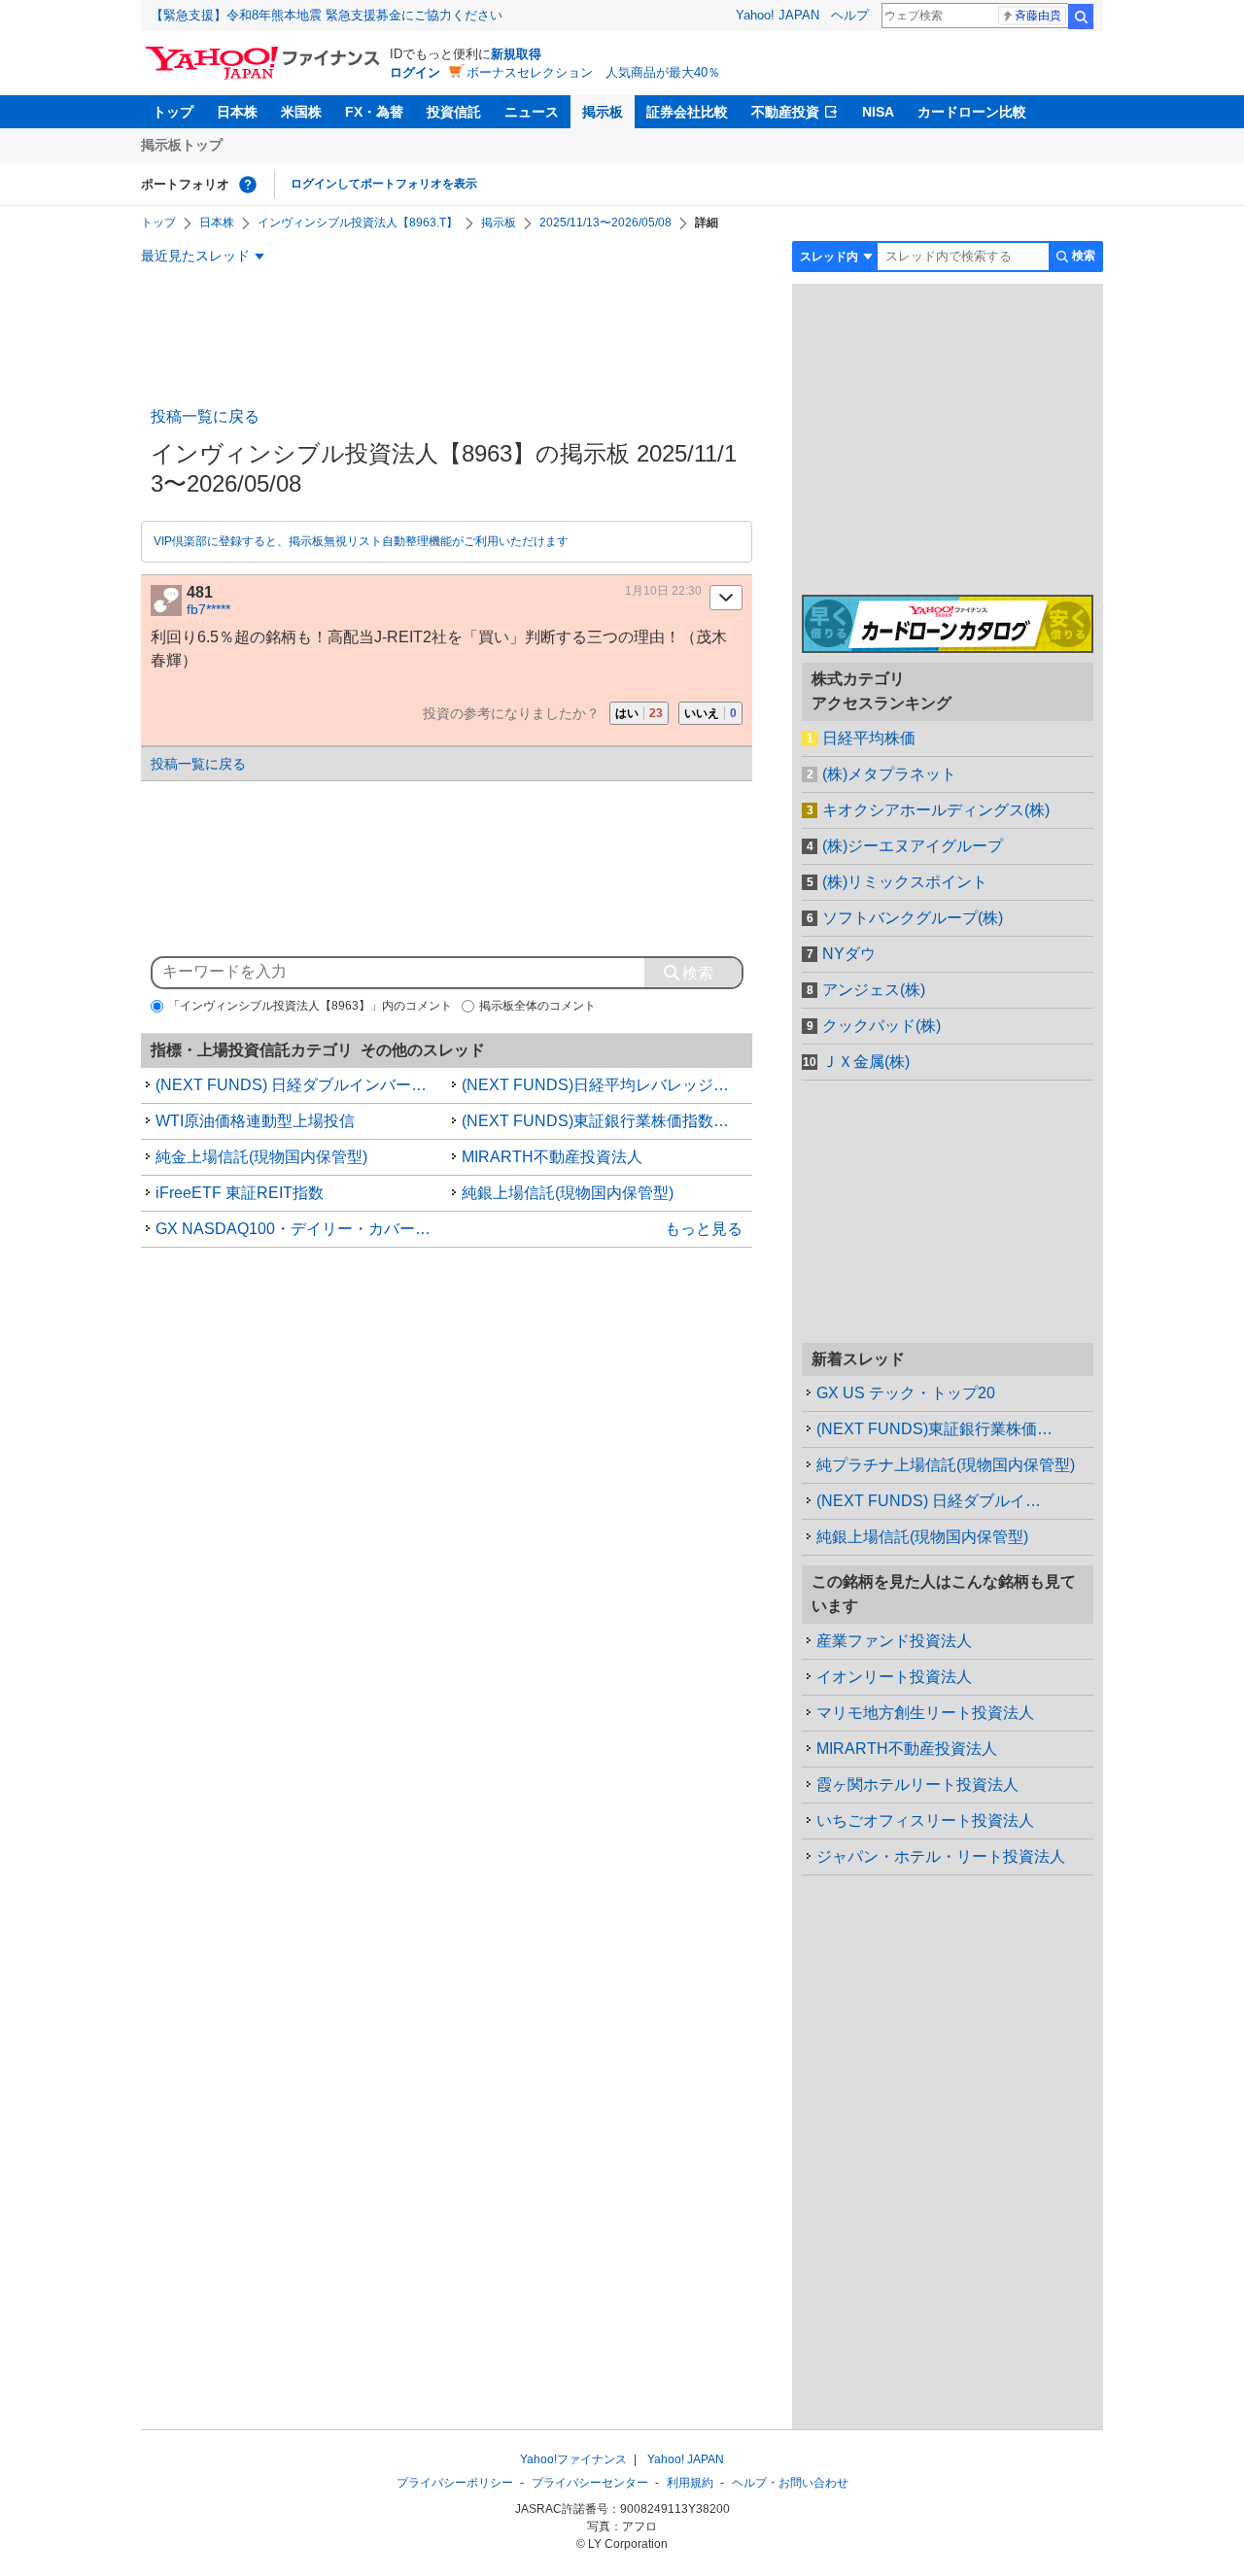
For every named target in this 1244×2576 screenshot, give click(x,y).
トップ (173, 112)
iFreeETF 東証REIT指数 (240, 1193)
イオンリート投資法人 (894, 1677)
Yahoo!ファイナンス (573, 2459)
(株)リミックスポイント (905, 882)
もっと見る (704, 1229)
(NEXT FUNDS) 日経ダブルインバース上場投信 (301, 1085)
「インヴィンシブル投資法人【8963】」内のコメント (310, 1006)
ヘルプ (850, 15)
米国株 (301, 112)
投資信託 (454, 112)
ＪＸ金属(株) (866, 1062)
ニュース (532, 112)
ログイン (415, 72)
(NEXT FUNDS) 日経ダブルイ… (929, 1501)
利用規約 (690, 2483)
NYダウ (849, 954)
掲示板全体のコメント (537, 1006)
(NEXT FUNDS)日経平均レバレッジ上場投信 (607, 1085)
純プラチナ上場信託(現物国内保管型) (946, 1465)
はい (639, 713)
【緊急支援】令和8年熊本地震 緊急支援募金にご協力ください (327, 15)
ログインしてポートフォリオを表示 (384, 184)
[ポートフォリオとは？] (248, 185)
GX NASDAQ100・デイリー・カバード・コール (301, 1229)
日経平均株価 (869, 738)
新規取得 (516, 54)
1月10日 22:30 (663, 591)
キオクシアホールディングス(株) (936, 810)
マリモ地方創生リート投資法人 (925, 1713)
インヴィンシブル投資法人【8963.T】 (358, 223)
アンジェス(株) (874, 990)
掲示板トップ (182, 145)
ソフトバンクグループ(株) (913, 918)
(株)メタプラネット (889, 774)
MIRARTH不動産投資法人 (552, 1157)
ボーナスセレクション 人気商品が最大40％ (593, 72)
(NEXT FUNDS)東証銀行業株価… (934, 1429)
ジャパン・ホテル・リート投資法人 (941, 1856)
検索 (1081, 17)
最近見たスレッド (195, 256)
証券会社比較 (687, 112)
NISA (878, 112)
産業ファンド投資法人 (894, 1641)
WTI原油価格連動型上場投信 (255, 1121)
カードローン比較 (972, 112)
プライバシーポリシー (455, 2483)
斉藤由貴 (1038, 16)
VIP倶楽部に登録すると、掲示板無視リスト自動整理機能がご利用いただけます (361, 541)
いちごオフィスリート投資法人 (925, 1820)
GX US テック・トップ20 (906, 1393)
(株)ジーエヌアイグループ (913, 846)
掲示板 (603, 112)
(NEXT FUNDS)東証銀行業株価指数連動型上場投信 (607, 1121)
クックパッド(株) (881, 1026)
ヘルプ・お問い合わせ (790, 2483)
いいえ (710, 713)
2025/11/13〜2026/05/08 (605, 223)
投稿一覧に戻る (205, 416)
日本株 (237, 112)
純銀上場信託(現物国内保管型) (568, 1193)
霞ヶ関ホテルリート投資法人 (917, 1785)
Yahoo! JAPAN (777, 15)
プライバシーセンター (590, 2483)
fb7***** (208, 609)
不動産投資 (785, 112)
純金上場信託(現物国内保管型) (261, 1157)
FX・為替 (374, 112)
